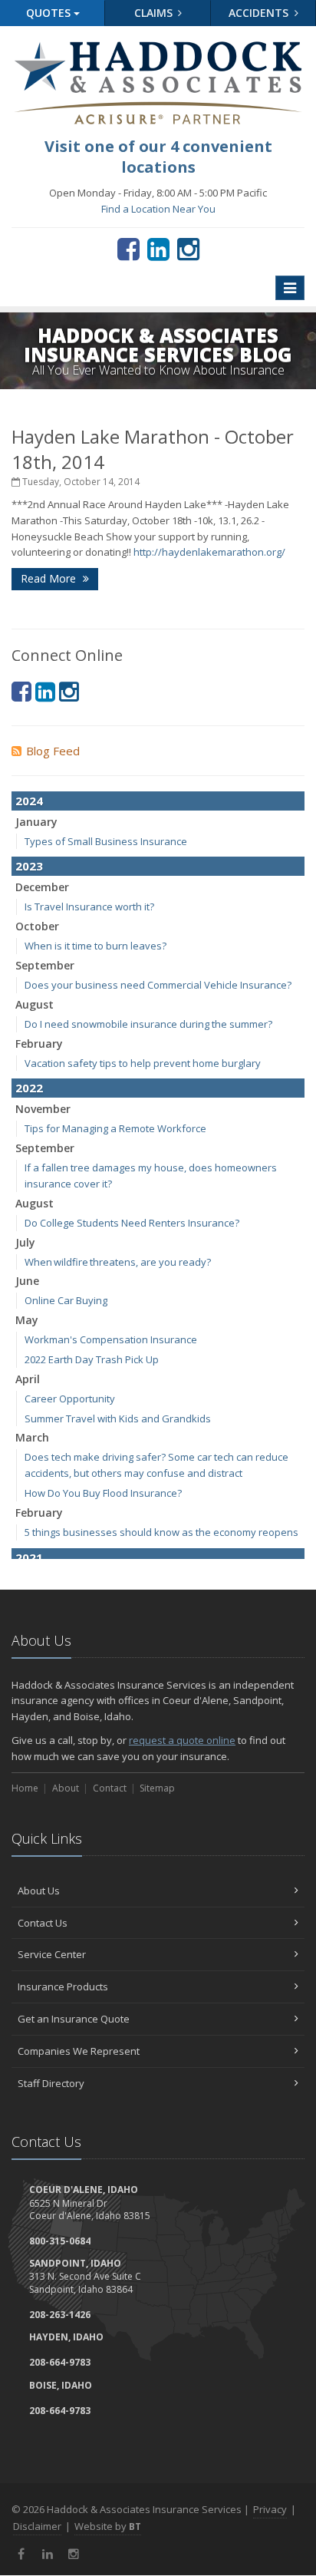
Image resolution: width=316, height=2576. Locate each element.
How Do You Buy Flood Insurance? (103, 1493)
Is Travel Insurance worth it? (89, 907)
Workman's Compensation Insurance (111, 1339)
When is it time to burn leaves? (95, 946)
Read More (50, 578)
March (32, 1437)
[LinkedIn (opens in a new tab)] (158, 249)
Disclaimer (37, 2526)
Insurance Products (63, 1986)
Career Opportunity (70, 1399)
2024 (29, 801)
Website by (108, 2526)
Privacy (270, 2509)
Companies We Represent (79, 2051)
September (45, 965)
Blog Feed (53, 751)
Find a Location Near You (158, 209)
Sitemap (157, 1788)
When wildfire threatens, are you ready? (118, 1262)
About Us (39, 1891)
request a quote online (182, 1740)
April (28, 1379)
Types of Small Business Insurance (106, 841)
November (43, 1109)
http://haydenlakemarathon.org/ (209, 552)
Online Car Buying (66, 1300)
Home (25, 1788)
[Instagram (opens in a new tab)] (188, 249)
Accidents (260, 13)
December (42, 887)
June (27, 1281)
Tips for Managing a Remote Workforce (115, 1128)
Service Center (52, 1954)
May (27, 1320)
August (35, 1004)
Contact (110, 1788)
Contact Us (43, 1923)
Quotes (50, 13)
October (37, 926)
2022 (29, 1088)
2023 (29, 866)
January (36, 822)
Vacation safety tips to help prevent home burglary (143, 1063)
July (25, 1242)
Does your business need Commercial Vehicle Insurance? (158, 985)
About (66, 1788)
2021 (29, 1557)
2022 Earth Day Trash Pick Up (92, 1359)
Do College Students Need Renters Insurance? (132, 1223)
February (39, 1044)
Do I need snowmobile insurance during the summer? (148, 1024)
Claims (155, 13)
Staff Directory (51, 2083)
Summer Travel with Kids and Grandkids (118, 1418)
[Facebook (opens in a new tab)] (128, 249)
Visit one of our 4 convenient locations (158, 157)
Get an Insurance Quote (74, 2019)
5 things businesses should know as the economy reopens (161, 1532)
